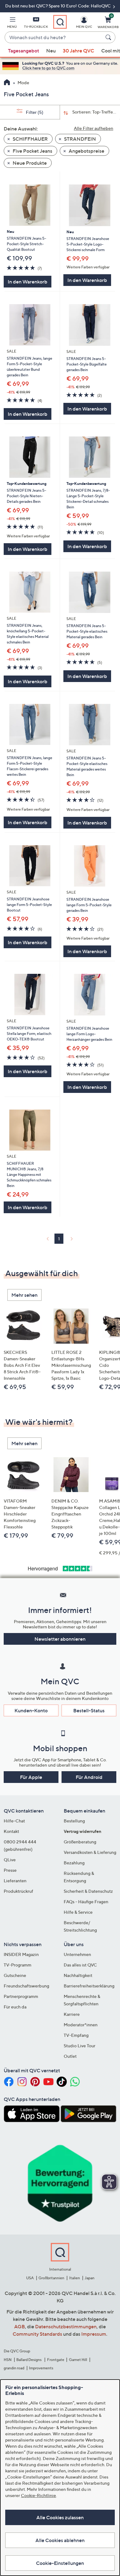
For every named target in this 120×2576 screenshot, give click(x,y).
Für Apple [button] (31, 1777)
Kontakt (11, 1831)
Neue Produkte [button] (29, 163)
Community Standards (37, 2334)
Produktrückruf (18, 1891)
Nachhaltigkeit (78, 1975)
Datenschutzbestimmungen (66, 2326)
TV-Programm (18, 1965)
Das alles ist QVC (80, 1965)
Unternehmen (77, 1954)
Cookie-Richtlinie (38, 2495)
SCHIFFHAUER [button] (30, 139)
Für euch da (15, 2007)
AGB (20, 2326)
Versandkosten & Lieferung (90, 1852)
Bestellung (74, 1821)
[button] (12, 23)
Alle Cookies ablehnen (60, 2540)
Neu (51, 51)
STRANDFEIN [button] (80, 139)
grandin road (14, 2368)
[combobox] (54, 38)
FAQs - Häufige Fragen (86, 1902)
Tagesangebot (24, 51)
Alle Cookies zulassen (60, 2517)
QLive (10, 1860)
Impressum (94, 2334)
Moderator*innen (81, 2025)
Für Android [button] (89, 1777)
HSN (8, 2360)
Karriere (72, 2014)
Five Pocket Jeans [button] (32, 151)
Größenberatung (80, 1842)
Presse (10, 1870)
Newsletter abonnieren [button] (60, 1639)
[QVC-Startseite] (7, 83)
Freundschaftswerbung (26, 1986)
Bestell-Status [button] (89, 1710)
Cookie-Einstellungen (60, 2563)
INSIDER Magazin (21, 1954)
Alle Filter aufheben (94, 128)
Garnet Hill (78, 2360)
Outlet (70, 2056)
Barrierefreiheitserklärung (89, 1986)
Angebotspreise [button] (86, 151)
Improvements (41, 2368)
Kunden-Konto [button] (31, 1710)
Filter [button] (34, 112)
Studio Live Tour (80, 2046)
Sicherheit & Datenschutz (88, 1891)
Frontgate (56, 2360)
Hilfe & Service (78, 1912)
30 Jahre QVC (78, 51)
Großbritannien (51, 2278)
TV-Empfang (76, 2035)
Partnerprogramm (21, 1996)
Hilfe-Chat (14, 1821)
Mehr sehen (24, 1295)
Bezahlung (74, 1863)
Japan (90, 2278)
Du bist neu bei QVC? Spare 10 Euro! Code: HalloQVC (58, 6)
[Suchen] (109, 37)
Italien (75, 2278)
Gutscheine (15, 1975)
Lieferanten (15, 1881)
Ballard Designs (29, 2360)
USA (30, 2278)
